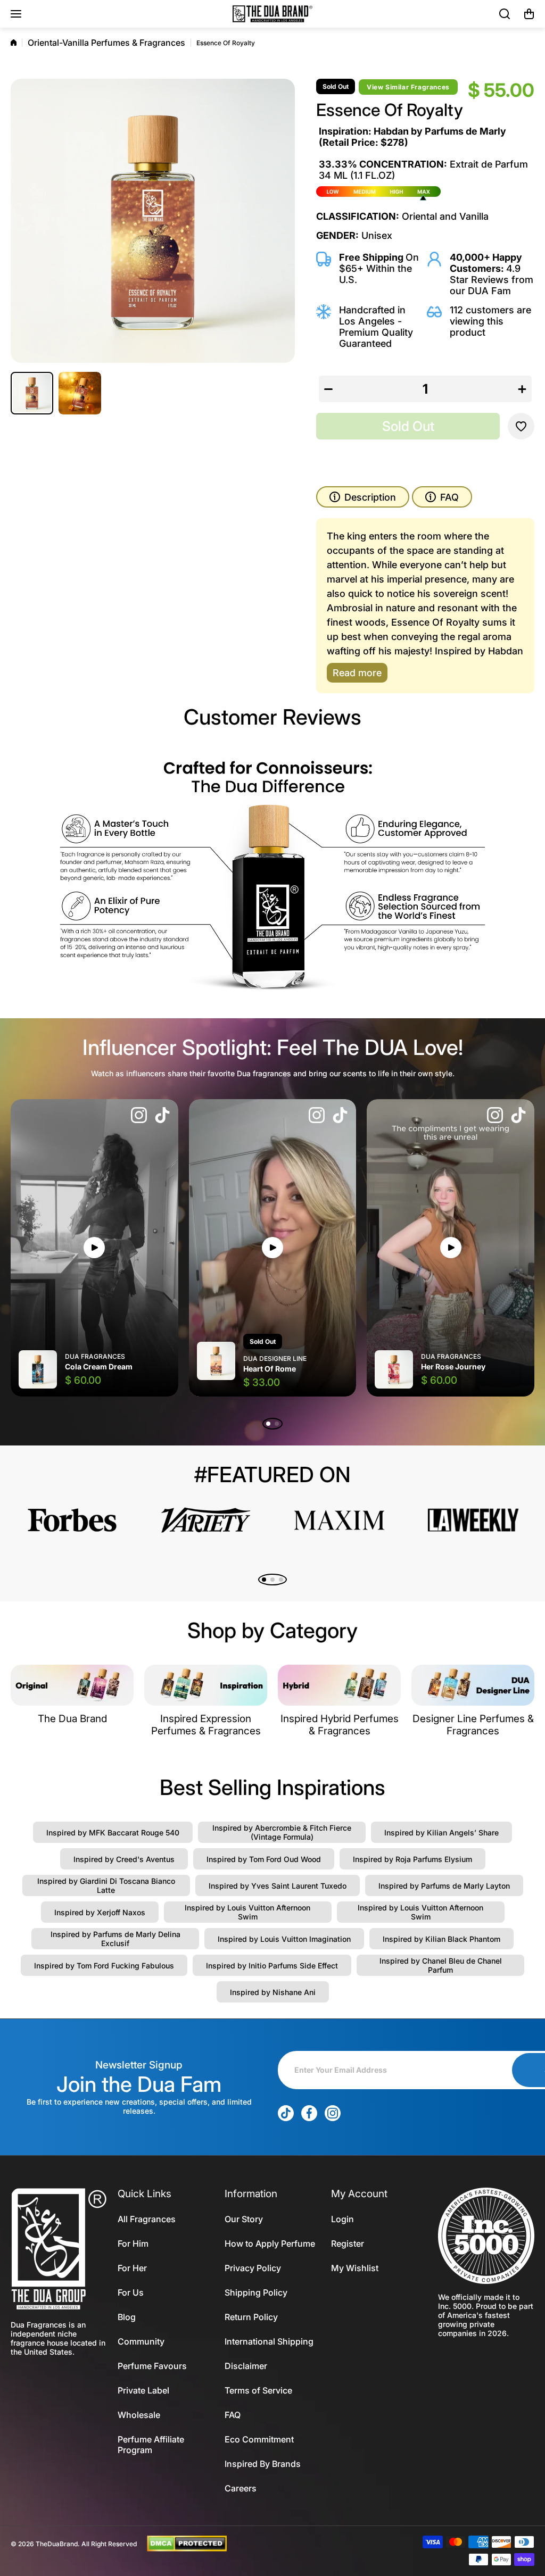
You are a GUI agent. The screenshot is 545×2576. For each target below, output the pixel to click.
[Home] (14, 43)
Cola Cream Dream (99, 1366)
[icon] (139, 1116)
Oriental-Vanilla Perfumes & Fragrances (106, 43)
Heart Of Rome (270, 1369)
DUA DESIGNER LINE (275, 1358)
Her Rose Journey (453, 1366)
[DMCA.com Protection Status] (187, 2543)
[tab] (442, 497)
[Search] (505, 14)
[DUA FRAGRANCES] (272, 14)
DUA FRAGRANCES (95, 1356)
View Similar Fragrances (408, 87)
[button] (529, 14)
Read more (357, 673)
